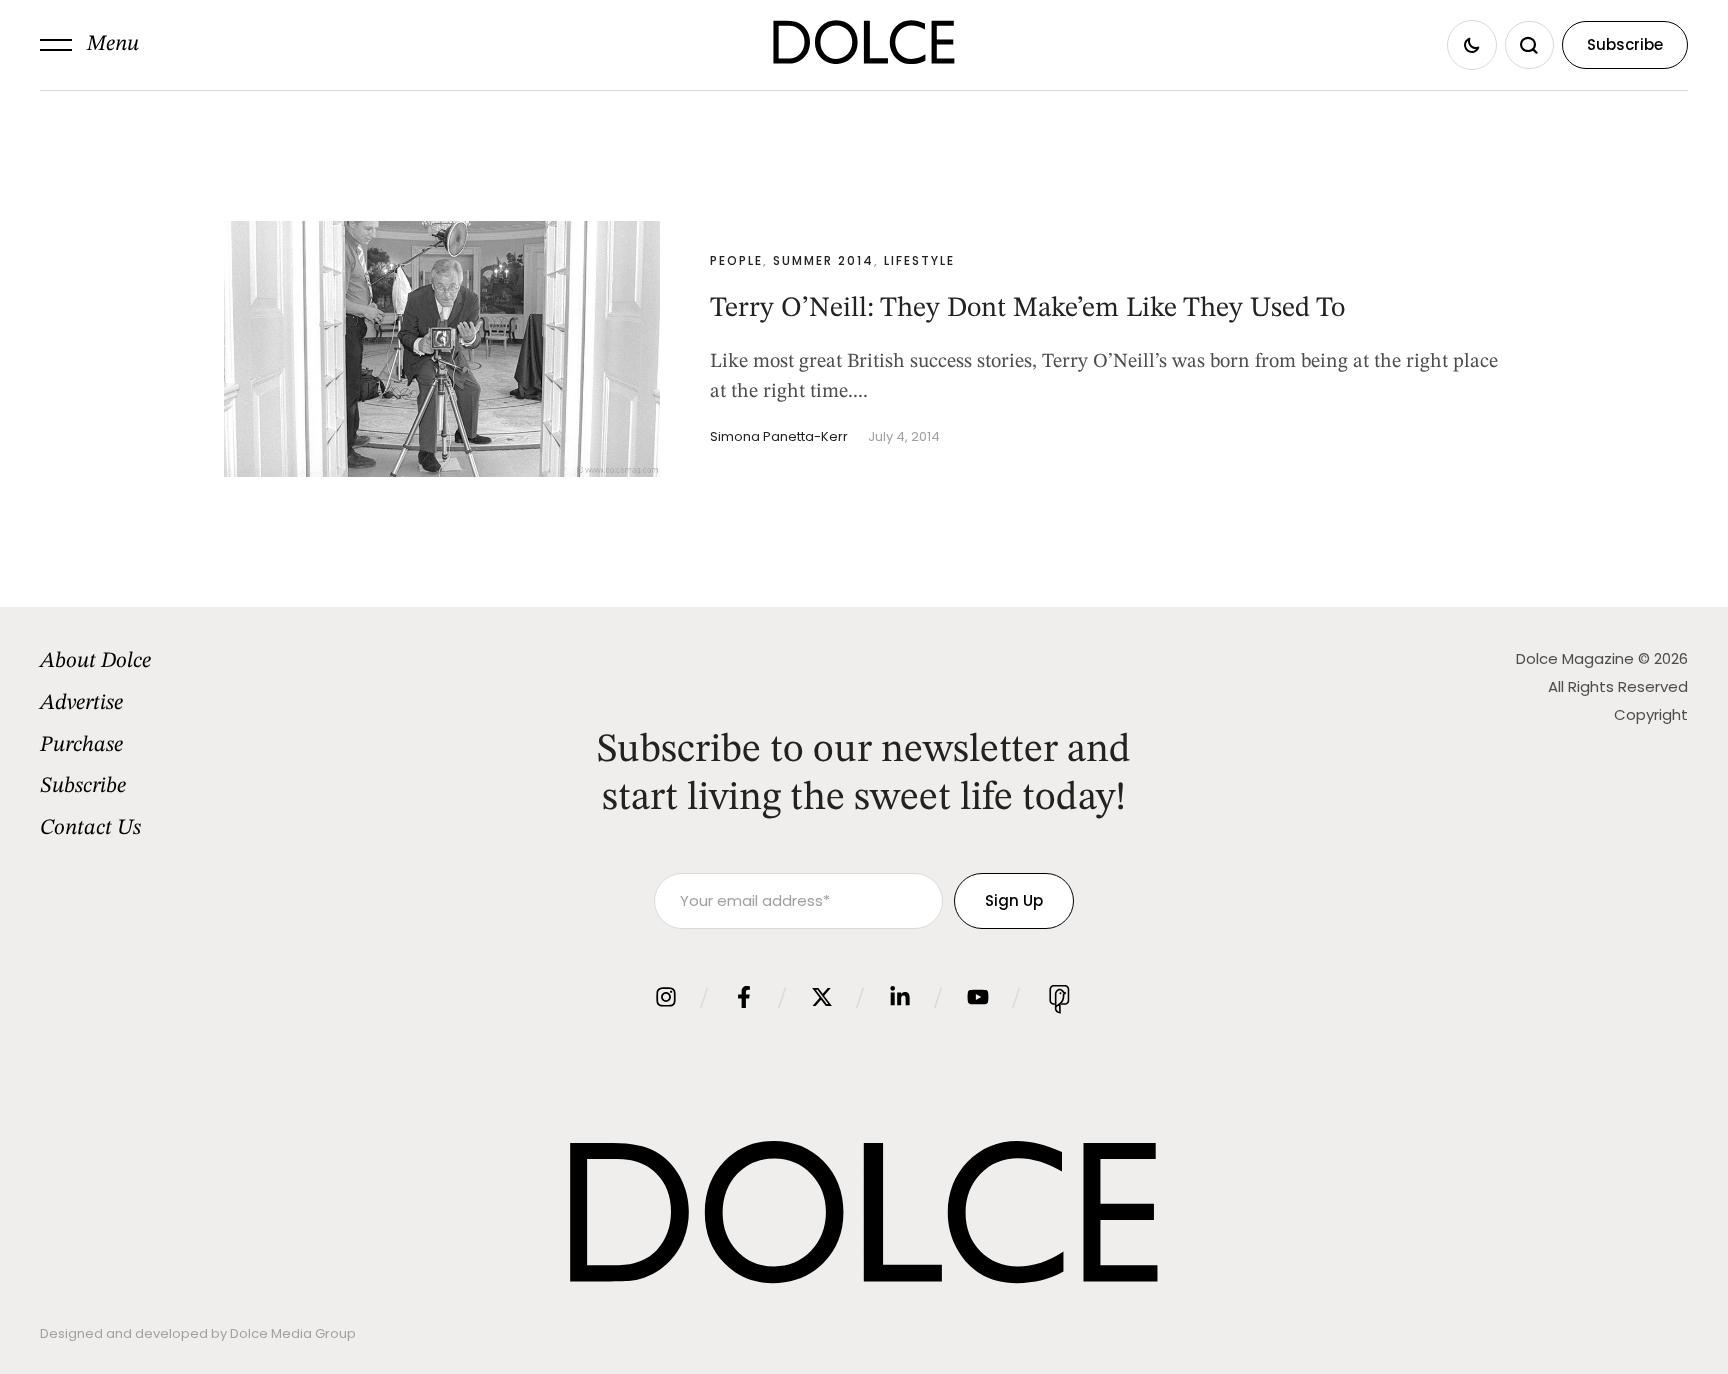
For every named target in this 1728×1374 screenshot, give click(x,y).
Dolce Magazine (1575, 658)
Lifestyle (919, 260)
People (736, 260)
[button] (89, 45)
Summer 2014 (823, 260)
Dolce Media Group (293, 1333)
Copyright (1651, 714)
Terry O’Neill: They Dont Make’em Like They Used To (1027, 309)
